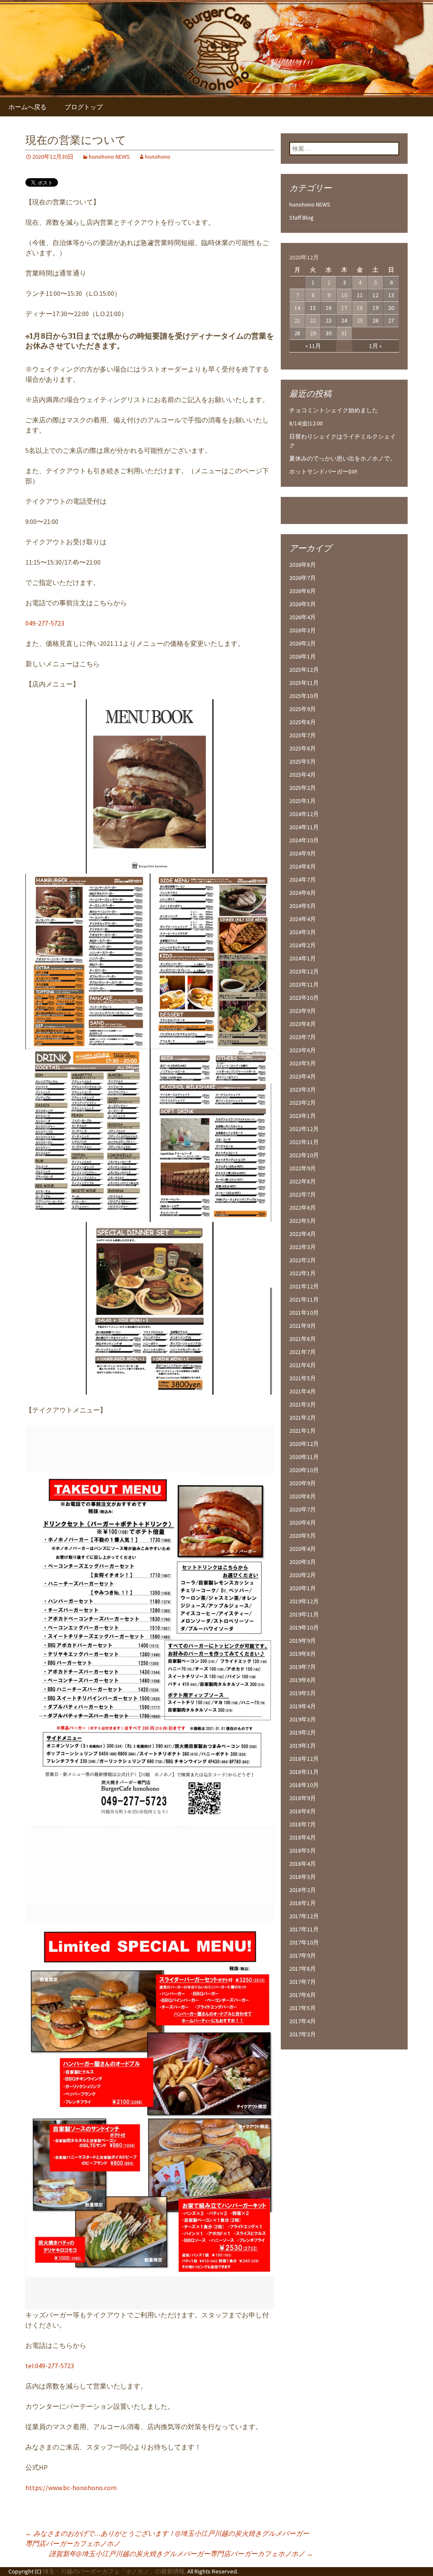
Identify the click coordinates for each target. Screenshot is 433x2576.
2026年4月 (303, 617)
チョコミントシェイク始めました (334, 410)
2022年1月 (303, 1273)
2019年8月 (303, 1654)
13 (391, 295)
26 (375, 320)
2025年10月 (304, 696)
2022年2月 (303, 1260)
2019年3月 (303, 1719)
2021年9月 (303, 1326)
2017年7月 (303, 1982)
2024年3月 (303, 932)
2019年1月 (303, 1746)
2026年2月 (303, 643)
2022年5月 (303, 1221)
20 (391, 308)
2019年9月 (303, 1641)
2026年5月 (303, 604)
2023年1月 (303, 1116)
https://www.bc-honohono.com (71, 2488)
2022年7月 (303, 1194)
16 (329, 308)
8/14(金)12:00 (306, 423)
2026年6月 (303, 591)
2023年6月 (303, 1050)
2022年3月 (303, 1247)
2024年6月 (303, 893)
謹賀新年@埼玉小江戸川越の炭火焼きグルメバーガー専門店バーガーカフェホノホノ (181, 2554)
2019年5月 (303, 1693)
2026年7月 (303, 578)
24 (344, 320)
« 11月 (313, 346)
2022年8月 (303, 1181)
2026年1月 (303, 656)
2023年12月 (304, 971)
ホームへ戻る (27, 107)
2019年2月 (303, 1732)
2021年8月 (303, 1339)
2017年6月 (303, 1995)
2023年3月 (303, 1089)
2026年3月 (303, 630)
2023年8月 (303, 1024)
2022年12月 (304, 1129)
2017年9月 (303, 1955)
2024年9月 (303, 853)
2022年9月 (303, 1168)
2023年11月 (304, 985)
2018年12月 (304, 1759)
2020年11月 (304, 1457)
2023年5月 (303, 1063)
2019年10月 (304, 1627)
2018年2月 (303, 1890)
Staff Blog (301, 218)
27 (391, 320)
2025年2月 (303, 788)
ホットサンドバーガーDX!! (323, 472)
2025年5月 (303, 761)
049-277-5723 (45, 623)
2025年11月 (304, 683)
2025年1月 (303, 801)
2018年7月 (303, 1824)
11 (360, 295)
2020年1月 (303, 1588)
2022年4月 (303, 1234)
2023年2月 (303, 1103)
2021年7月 (303, 1352)
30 (329, 333)
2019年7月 (303, 1667)
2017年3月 (303, 2034)
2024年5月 (303, 906)
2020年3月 (303, 1562)
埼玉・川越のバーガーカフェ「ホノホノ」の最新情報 (114, 2571)
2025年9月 (303, 709)
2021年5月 (303, 1378)
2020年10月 (304, 1470)
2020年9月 (303, 1483)
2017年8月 (303, 1969)
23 (329, 320)
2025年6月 (303, 748)
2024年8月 (303, 866)
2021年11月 (304, 1299)
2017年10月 (304, 1942)
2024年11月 (304, 827)
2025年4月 (303, 775)
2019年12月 (304, 1601)
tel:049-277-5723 (50, 2366)
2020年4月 (303, 1549)
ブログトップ (84, 107)
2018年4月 (303, 1864)
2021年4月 (303, 1391)
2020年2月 (303, 1575)
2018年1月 (303, 1903)
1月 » (375, 346)
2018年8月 (303, 1811)
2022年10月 (304, 1155)
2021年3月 (303, 1404)
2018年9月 (303, 1798)
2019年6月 (303, 1680)
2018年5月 (303, 1851)
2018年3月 (303, 1877)
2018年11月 (304, 1772)
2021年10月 (304, 1313)
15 (313, 308)
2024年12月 (304, 814)
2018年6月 (303, 1837)
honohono (158, 157)
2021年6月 (303, 1365)
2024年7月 (303, 880)
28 (297, 333)
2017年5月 (303, 2008)
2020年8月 (303, 1496)
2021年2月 (303, 1418)
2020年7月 (303, 1509)
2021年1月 (303, 1431)
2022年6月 (303, 1208)
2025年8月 (303, 722)
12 (375, 295)
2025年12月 (304, 670)
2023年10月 (304, 998)
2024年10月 (304, 840)
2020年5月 (303, 1536)
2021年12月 (304, 1286)
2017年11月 (304, 1929)
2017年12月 (304, 1916)
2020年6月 (303, 1522)
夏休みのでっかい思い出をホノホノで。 (343, 458)
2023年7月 (303, 1037)
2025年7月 (303, 735)
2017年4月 (303, 2021)
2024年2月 (303, 945)
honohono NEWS (109, 157)
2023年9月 (303, 1011)
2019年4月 (303, 1706)
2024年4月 (303, 919)
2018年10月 (304, 1785)
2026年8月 (303, 565)
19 (375, 308)
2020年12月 (304, 1444)
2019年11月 (304, 1614)
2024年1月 (303, 958)
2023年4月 (303, 1076)
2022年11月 (304, 1142)
